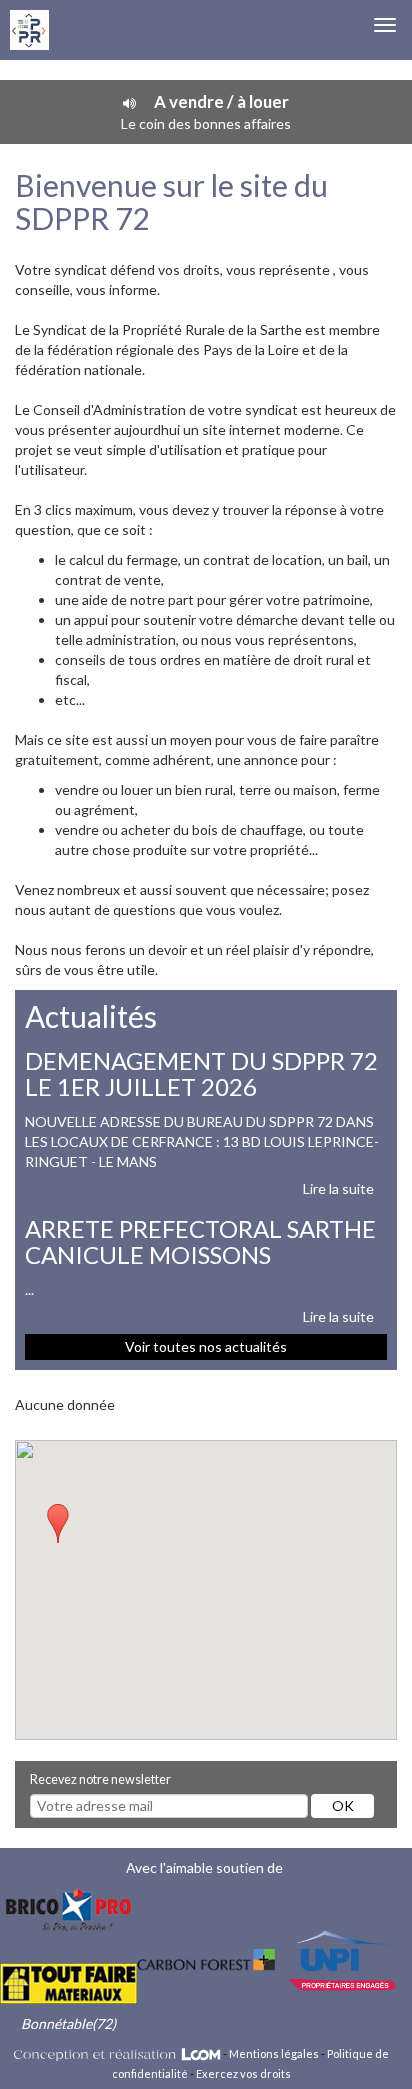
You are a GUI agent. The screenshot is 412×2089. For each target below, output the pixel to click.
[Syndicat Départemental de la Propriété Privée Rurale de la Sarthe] (29, 30)
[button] (58, 1524)
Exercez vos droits (243, 2073)
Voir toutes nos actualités (206, 1346)
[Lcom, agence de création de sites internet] (117, 2053)
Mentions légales (274, 2053)
